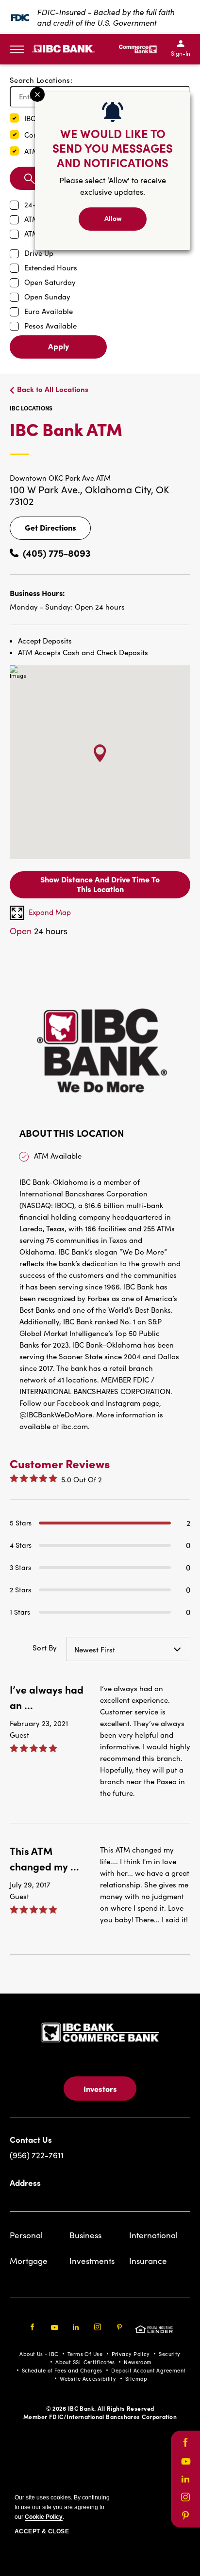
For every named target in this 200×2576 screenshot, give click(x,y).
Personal (26, 2235)
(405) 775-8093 (57, 553)
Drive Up (39, 253)
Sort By (45, 1648)
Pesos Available (50, 326)
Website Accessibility (88, 2379)
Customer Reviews (60, 1463)
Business (85, 2235)
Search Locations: (41, 80)
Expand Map (50, 912)
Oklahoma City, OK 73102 (89, 495)
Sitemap (136, 2379)
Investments (92, 2261)
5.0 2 (82, 1479)
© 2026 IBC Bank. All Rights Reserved (100, 2408)
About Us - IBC (39, 2354)
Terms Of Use (85, 2354)
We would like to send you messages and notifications (113, 148)
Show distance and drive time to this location (100, 884)
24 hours (39, 931)
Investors (100, 2089)
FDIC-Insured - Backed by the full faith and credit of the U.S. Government (106, 17)
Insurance (148, 2261)
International (153, 2235)
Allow (113, 218)
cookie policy (44, 2517)
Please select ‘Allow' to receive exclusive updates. (113, 186)
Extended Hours (51, 267)
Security (170, 2354)
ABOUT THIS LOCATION (72, 1133)
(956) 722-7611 (37, 2155)
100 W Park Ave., (47, 489)
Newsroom (138, 2362)
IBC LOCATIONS (31, 408)
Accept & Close (42, 2531)
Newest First (95, 1649)
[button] (14, 118)
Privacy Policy (131, 2354)
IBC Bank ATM (100, 437)
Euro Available (49, 311)
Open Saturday (50, 282)
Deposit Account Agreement (148, 2370)
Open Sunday (47, 297)
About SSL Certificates (85, 2362)
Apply (58, 346)
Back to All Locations (53, 389)
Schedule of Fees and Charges (62, 2370)
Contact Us (31, 2139)
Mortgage (29, 2261)
